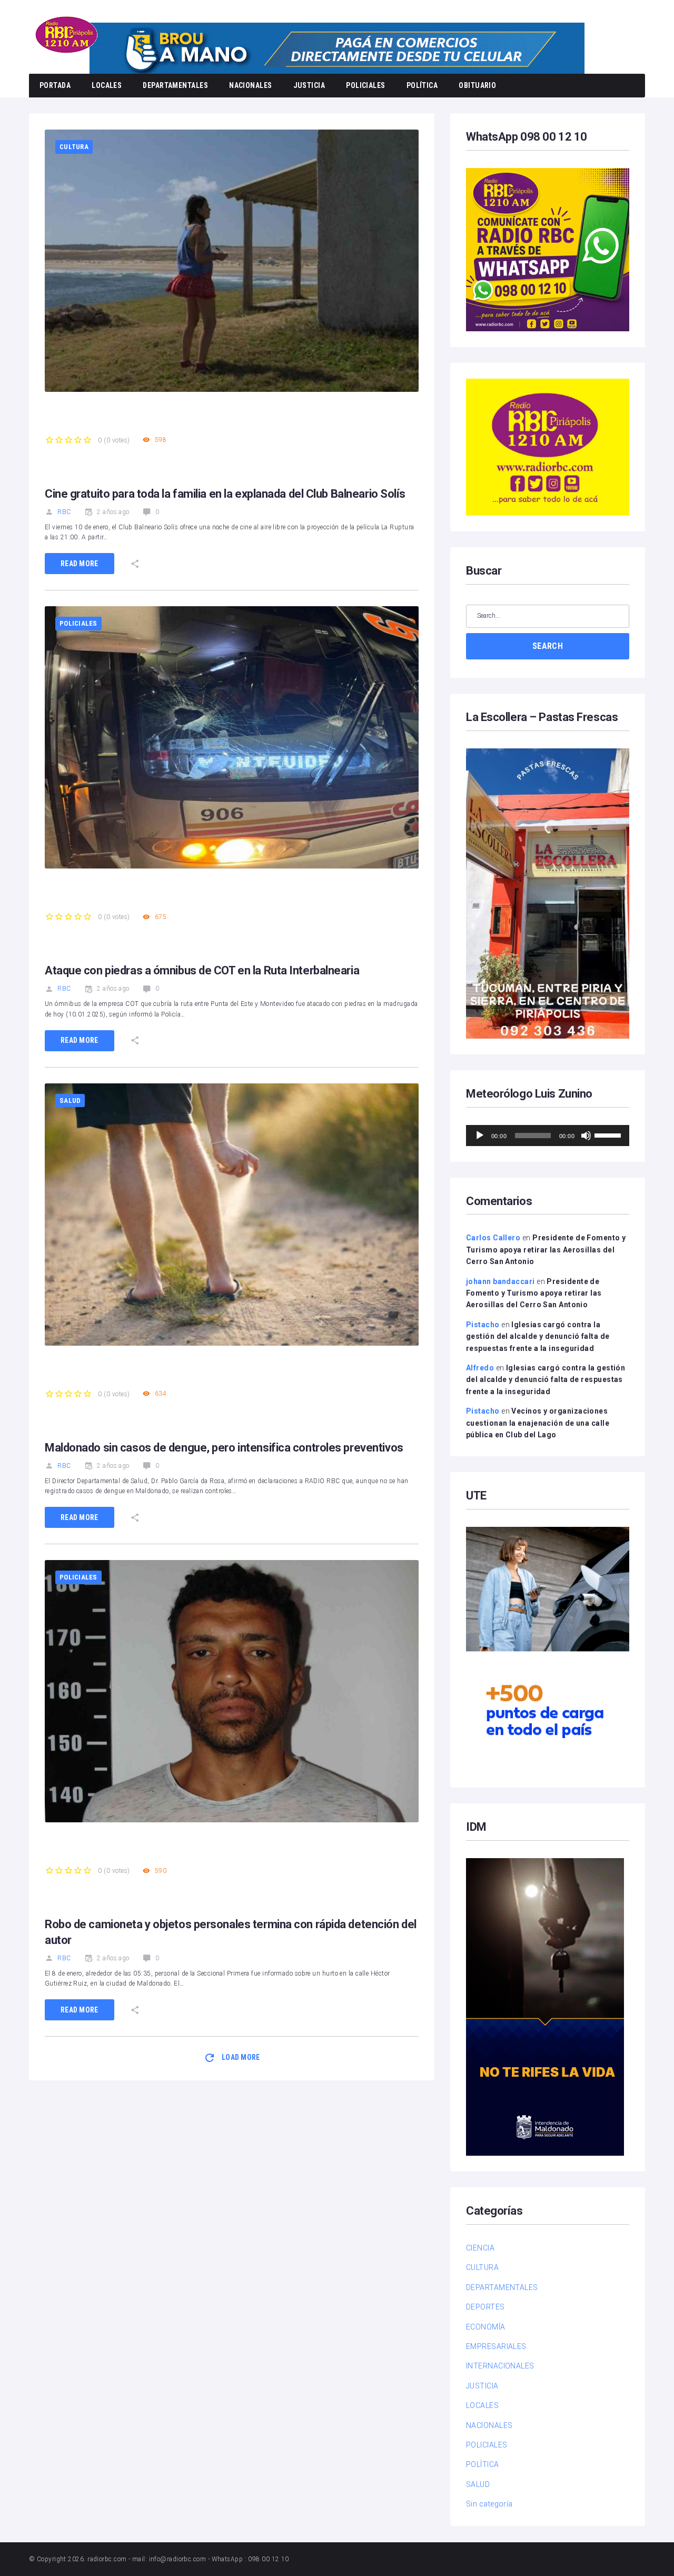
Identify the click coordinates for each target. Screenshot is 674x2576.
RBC (64, 512)
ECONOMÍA (486, 2327)
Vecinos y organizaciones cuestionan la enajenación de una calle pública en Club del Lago (538, 1423)
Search (548, 646)
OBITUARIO (477, 85)
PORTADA (55, 85)
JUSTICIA (309, 85)
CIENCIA (480, 2248)
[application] (548, 1136)
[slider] (609, 1134)
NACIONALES (251, 85)
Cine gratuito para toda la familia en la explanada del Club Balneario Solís (225, 494)
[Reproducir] (480, 1136)
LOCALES (107, 85)
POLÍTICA (422, 85)
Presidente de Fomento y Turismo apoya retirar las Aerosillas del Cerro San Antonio (546, 1250)
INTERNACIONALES (500, 2366)
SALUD (70, 1101)
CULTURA (74, 147)
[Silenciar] (586, 1136)
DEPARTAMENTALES (175, 85)
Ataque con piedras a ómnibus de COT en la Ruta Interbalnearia (202, 970)
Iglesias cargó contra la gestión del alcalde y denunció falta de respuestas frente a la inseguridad (538, 1336)
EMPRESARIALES (496, 2346)
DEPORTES (485, 2307)
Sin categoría (489, 2504)
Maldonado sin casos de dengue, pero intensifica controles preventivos (224, 1448)
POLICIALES (366, 85)
